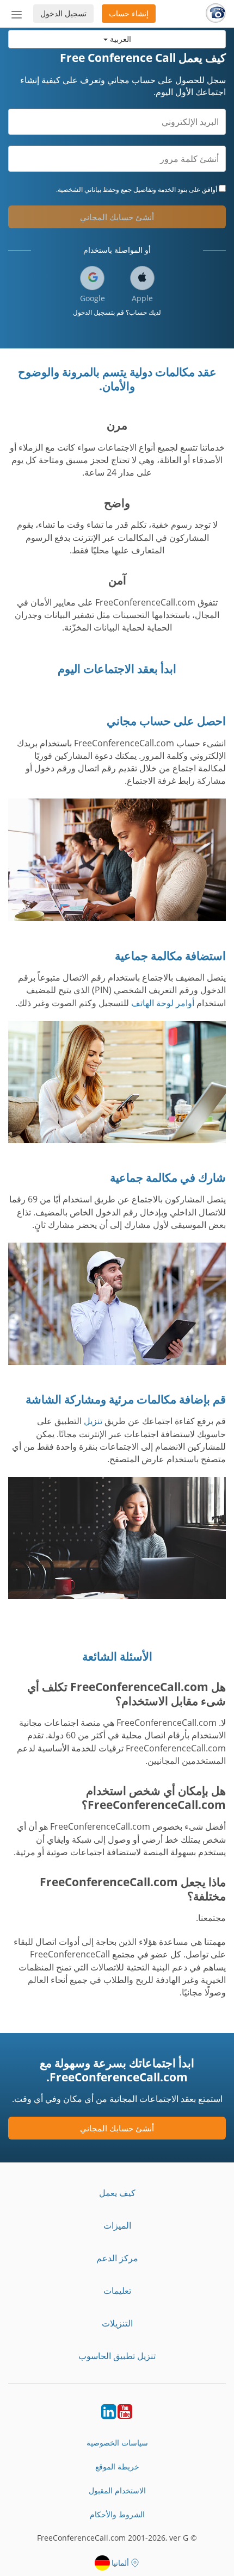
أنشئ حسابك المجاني (117, 217)
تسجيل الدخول (63, 13)
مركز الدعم (117, 2258)
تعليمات (117, 2291)
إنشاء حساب (129, 13)
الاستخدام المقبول (117, 2490)
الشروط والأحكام (117, 2514)
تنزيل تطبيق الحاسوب (117, 2356)
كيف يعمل (117, 2193)
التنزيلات (117, 2323)
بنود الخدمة (173, 189)
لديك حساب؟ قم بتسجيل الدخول (117, 312)
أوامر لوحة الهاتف (163, 1003)
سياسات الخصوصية (117, 2443)
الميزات (117, 2225)
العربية (119, 39)
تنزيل (93, 1421)
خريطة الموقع (117, 2466)
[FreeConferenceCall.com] (216, 14)
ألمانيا (120, 2563)
